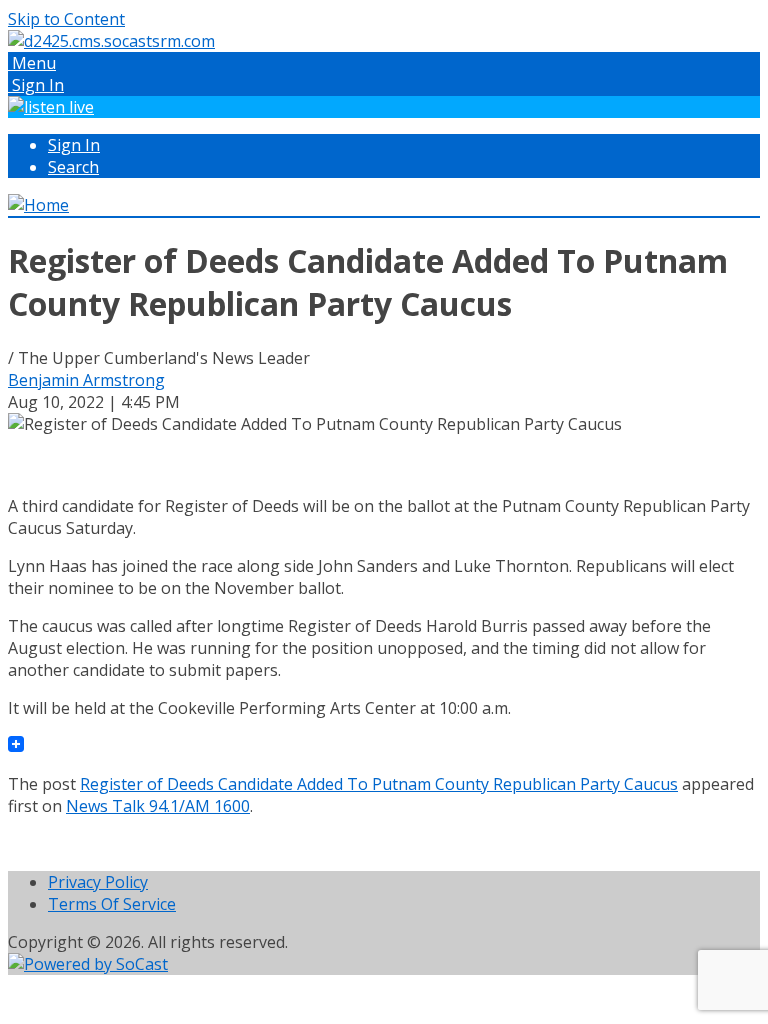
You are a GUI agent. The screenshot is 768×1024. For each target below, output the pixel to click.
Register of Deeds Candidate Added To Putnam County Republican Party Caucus (379, 784)
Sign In (74, 145)
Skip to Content (66, 19)
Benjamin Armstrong (86, 380)
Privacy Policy (98, 882)
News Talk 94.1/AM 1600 (158, 806)
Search (73, 167)
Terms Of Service (112, 904)
